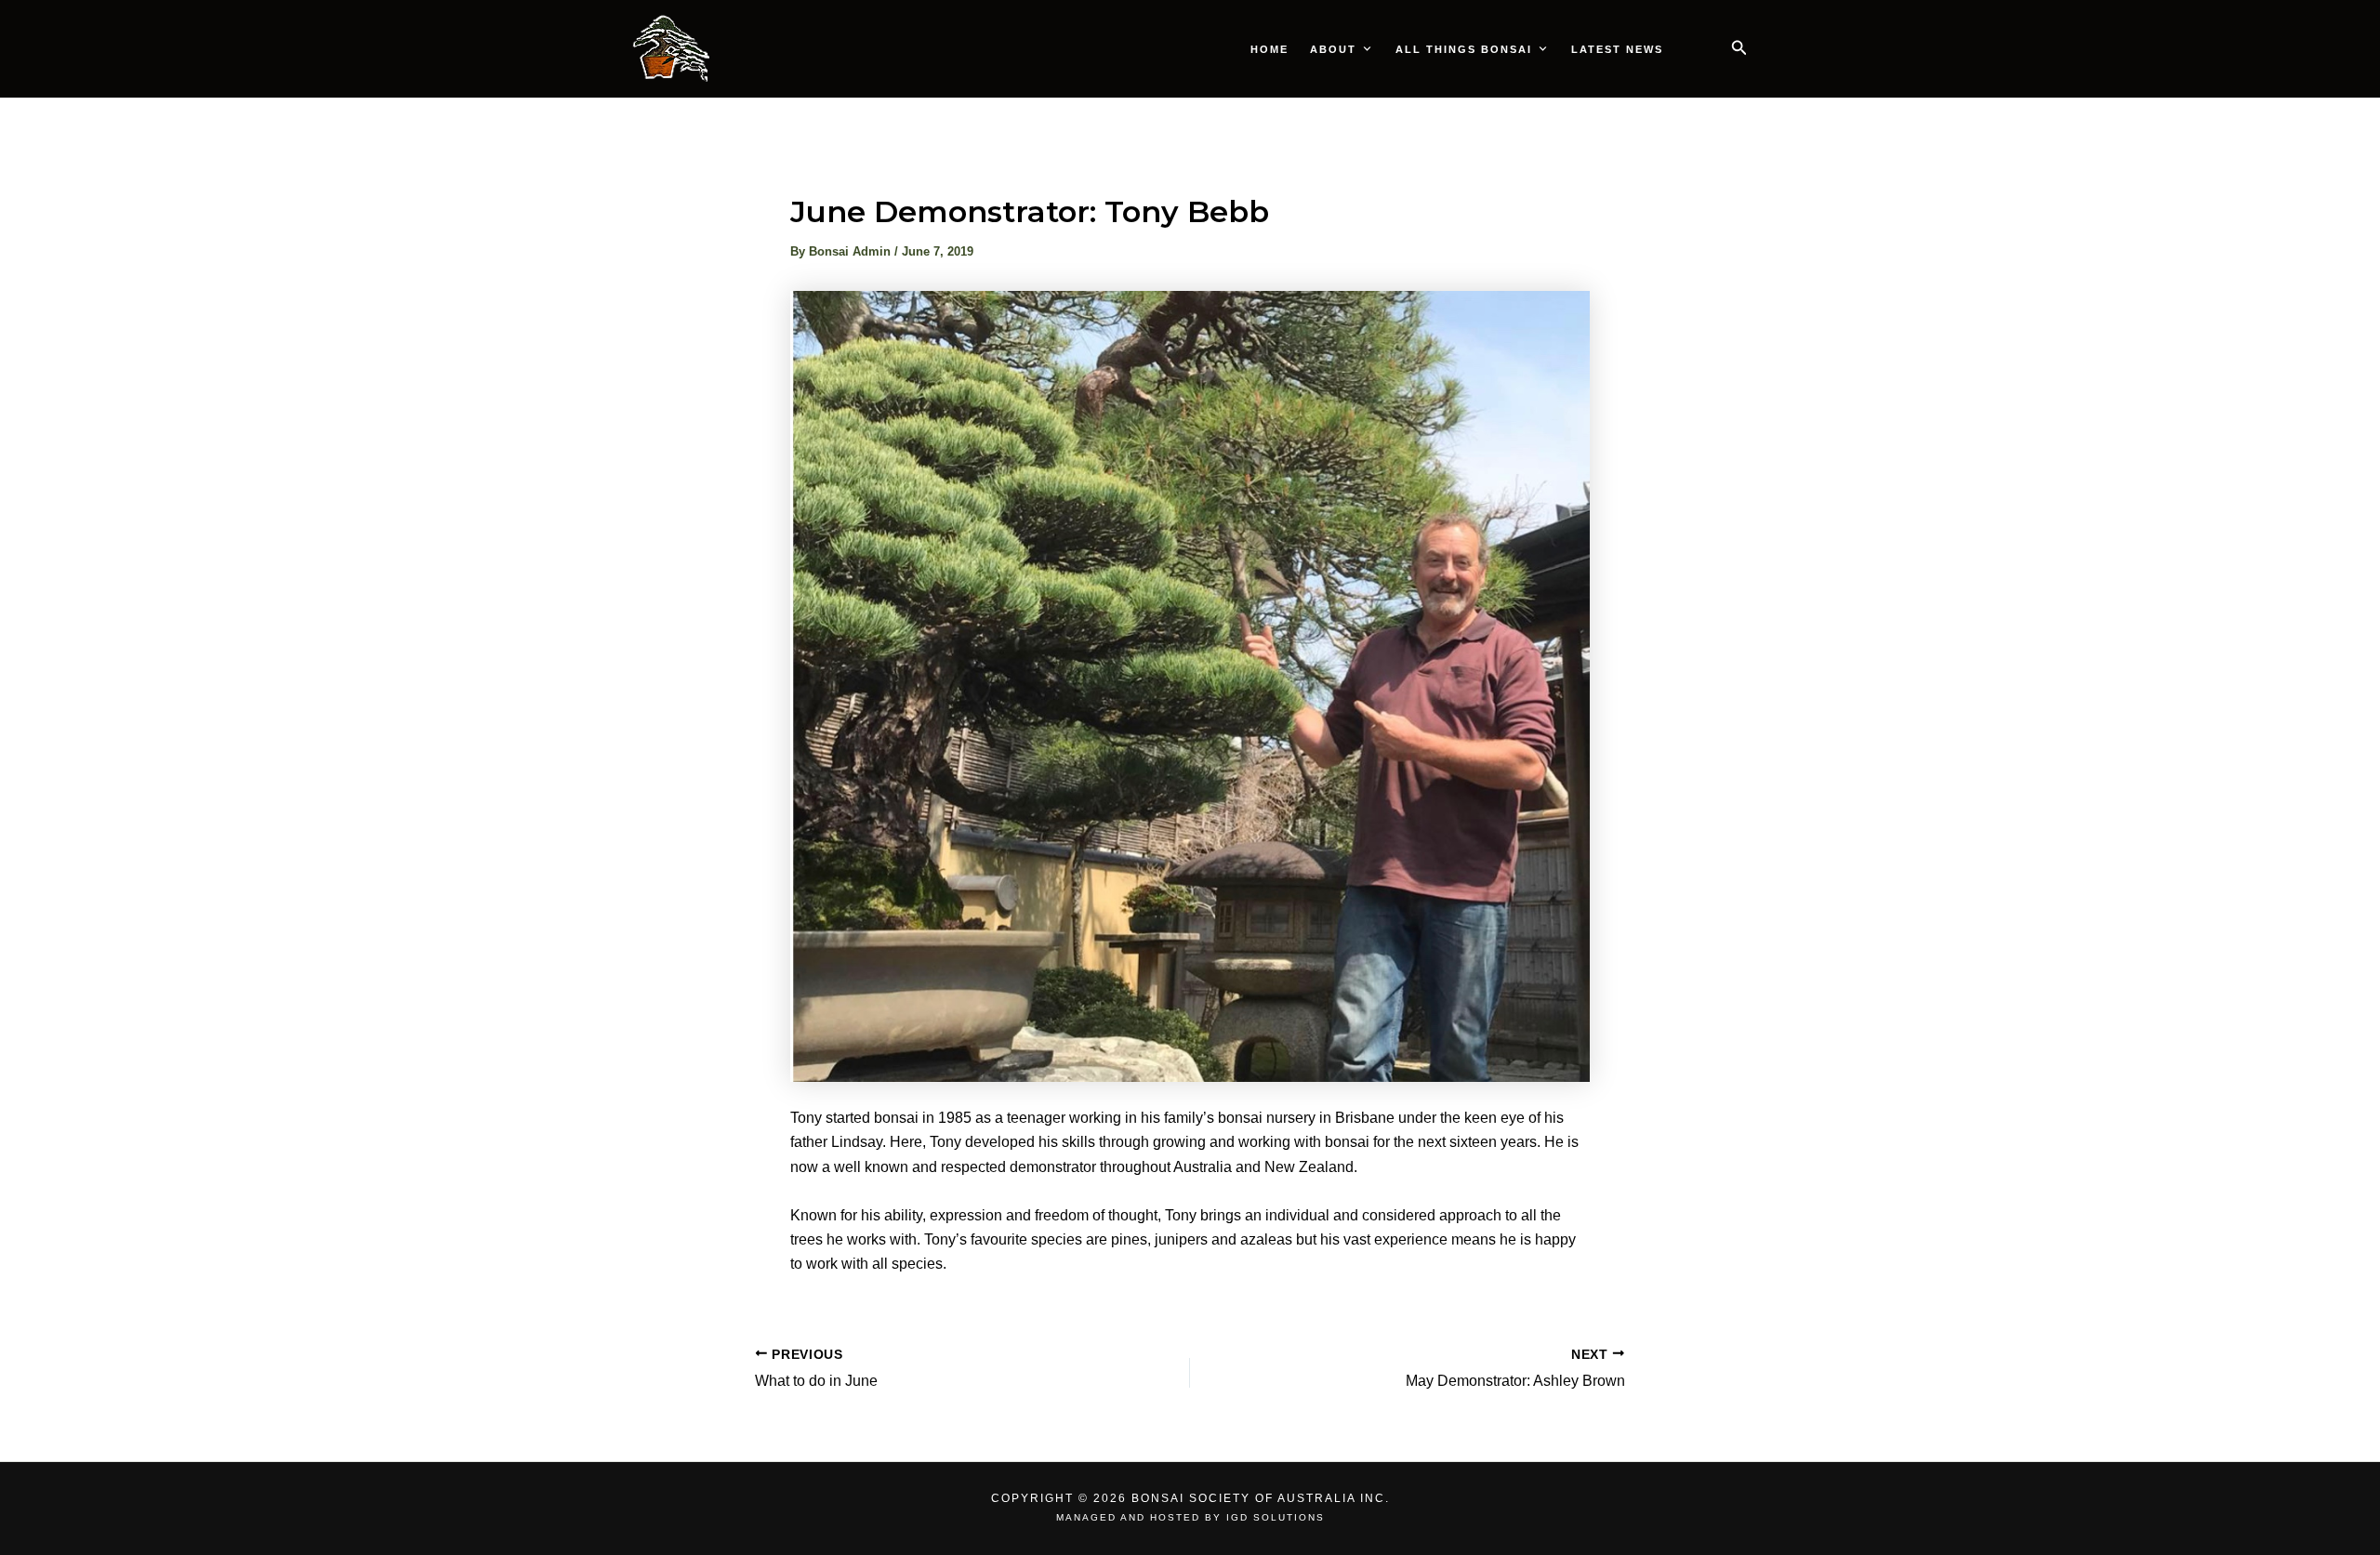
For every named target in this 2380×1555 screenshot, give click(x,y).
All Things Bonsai (1464, 49)
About (1333, 49)
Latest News (1617, 49)
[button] (1739, 48)
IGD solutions (1276, 1517)
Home (1269, 49)
